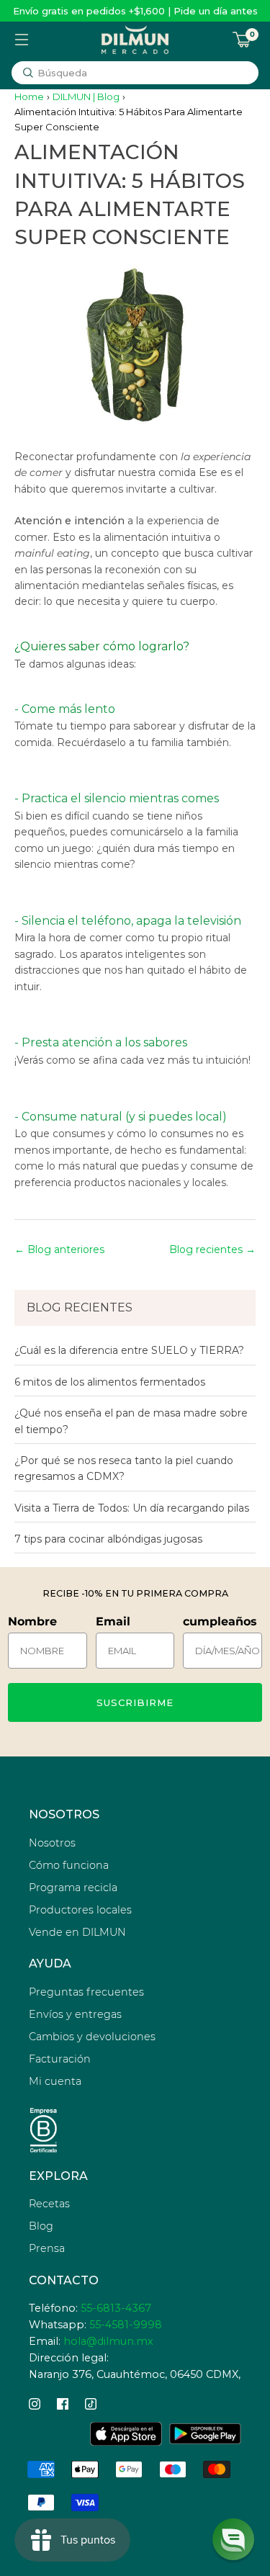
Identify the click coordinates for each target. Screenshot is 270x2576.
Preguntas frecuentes (86, 1992)
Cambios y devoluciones (92, 2037)
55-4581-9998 (126, 2325)
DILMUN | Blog (86, 97)
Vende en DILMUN (77, 1932)
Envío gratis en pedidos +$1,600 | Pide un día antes (135, 11)
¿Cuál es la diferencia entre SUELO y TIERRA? (129, 1350)
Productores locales (80, 1910)
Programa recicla (73, 1888)
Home (29, 97)
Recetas (49, 2204)
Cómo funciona (69, 1865)
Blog (41, 2226)
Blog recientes (206, 1249)
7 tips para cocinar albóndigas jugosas (108, 1539)
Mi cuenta (55, 2081)
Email (113, 1621)
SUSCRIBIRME (135, 1702)
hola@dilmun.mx (108, 2341)
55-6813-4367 (116, 2308)
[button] (233, 2539)
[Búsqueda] (28, 73)
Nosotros (52, 1843)
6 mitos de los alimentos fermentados (110, 1382)
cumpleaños (220, 1621)
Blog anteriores (66, 1249)
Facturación (60, 2059)
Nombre (32, 1621)
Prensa (47, 2248)
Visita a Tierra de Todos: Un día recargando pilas (132, 1508)
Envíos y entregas (75, 2014)
